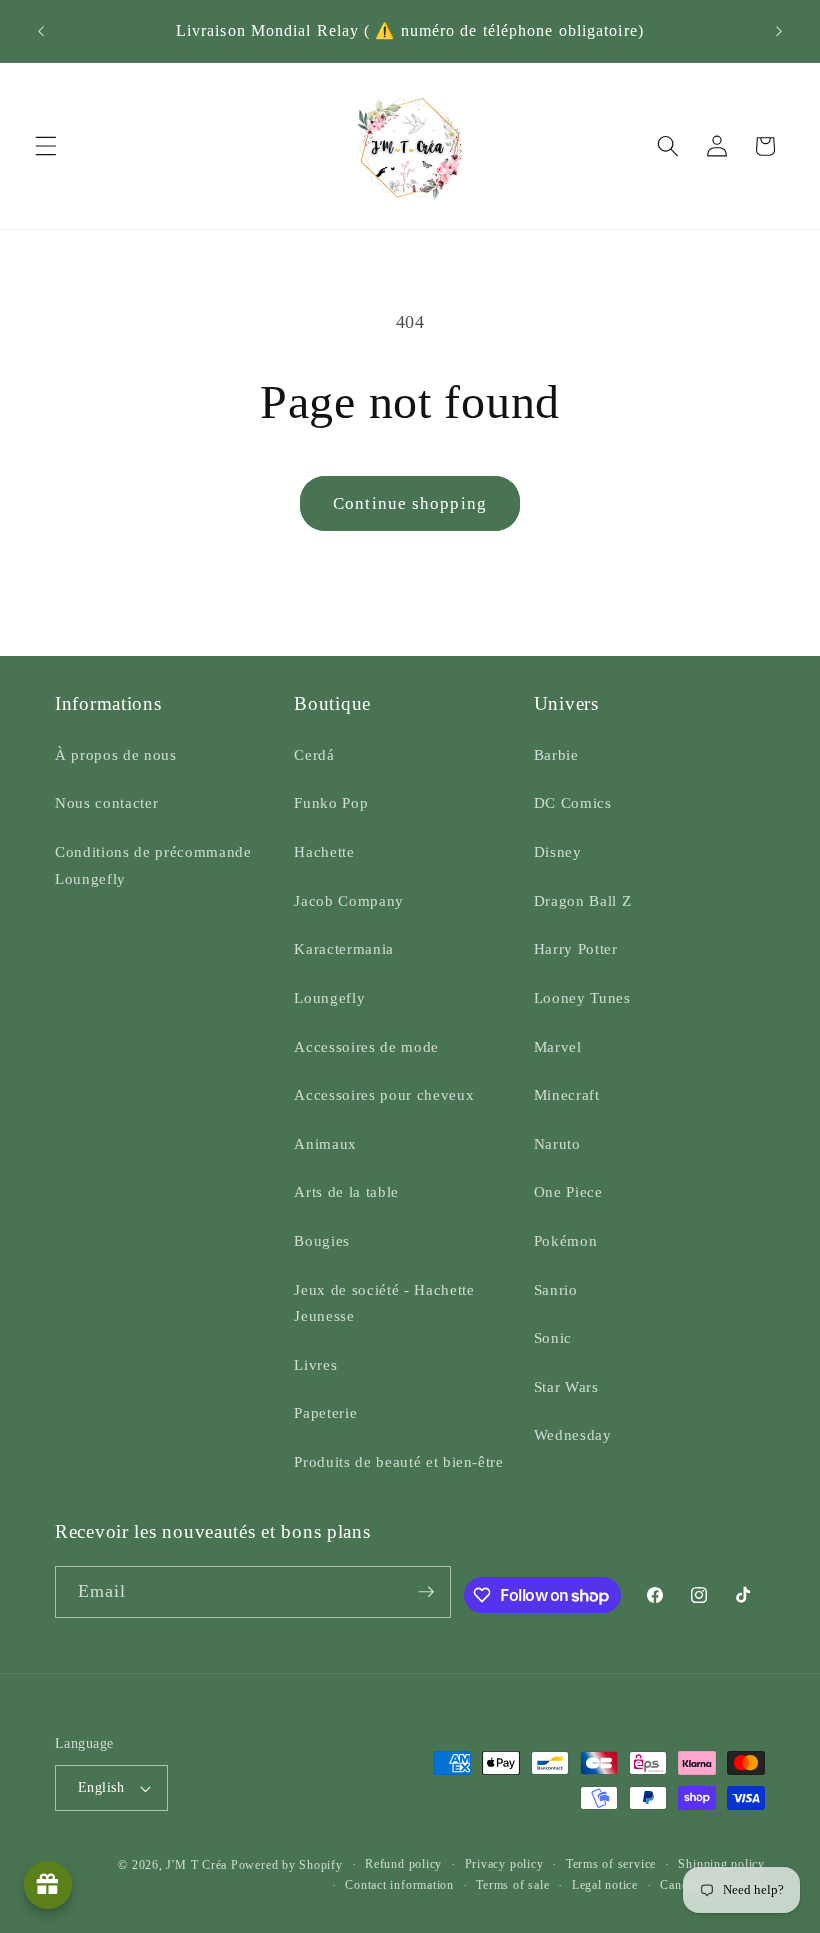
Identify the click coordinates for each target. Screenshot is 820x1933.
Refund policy (403, 1864)
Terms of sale (512, 1885)
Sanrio (556, 1289)
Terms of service (611, 1864)
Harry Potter (576, 948)
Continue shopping (410, 503)
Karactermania (344, 948)
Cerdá (314, 754)
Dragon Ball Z (583, 900)
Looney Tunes (582, 997)
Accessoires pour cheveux (384, 1094)
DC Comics (573, 802)
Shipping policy (721, 1864)
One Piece (568, 1191)
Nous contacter (106, 802)
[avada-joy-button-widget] (48, 1885)
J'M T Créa (196, 1865)
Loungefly (329, 997)
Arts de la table (346, 1191)
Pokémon (566, 1240)
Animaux (325, 1143)
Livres (315, 1364)
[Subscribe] (426, 1592)
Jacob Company (349, 900)
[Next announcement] (779, 31)
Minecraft (567, 1094)
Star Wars (566, 1386)
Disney (558, 851)
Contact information (399, 1885)
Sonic (553, 1337)
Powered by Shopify (287, 1865)
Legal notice (605, 1885)
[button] (46, 146)
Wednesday (573, 1434)
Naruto (557, 1143)
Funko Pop (331, 802)
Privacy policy (504, 1864)
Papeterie (325, 1412)
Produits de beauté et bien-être (398, 1461)
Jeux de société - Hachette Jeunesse (384, 1303)
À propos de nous (116, 754)
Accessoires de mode (366, 1046)
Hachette (324, 851)
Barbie (556, 754)
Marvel (558, 1046)
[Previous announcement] (41, 31)
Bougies (322, 1240)
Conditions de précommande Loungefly (153, 865)
